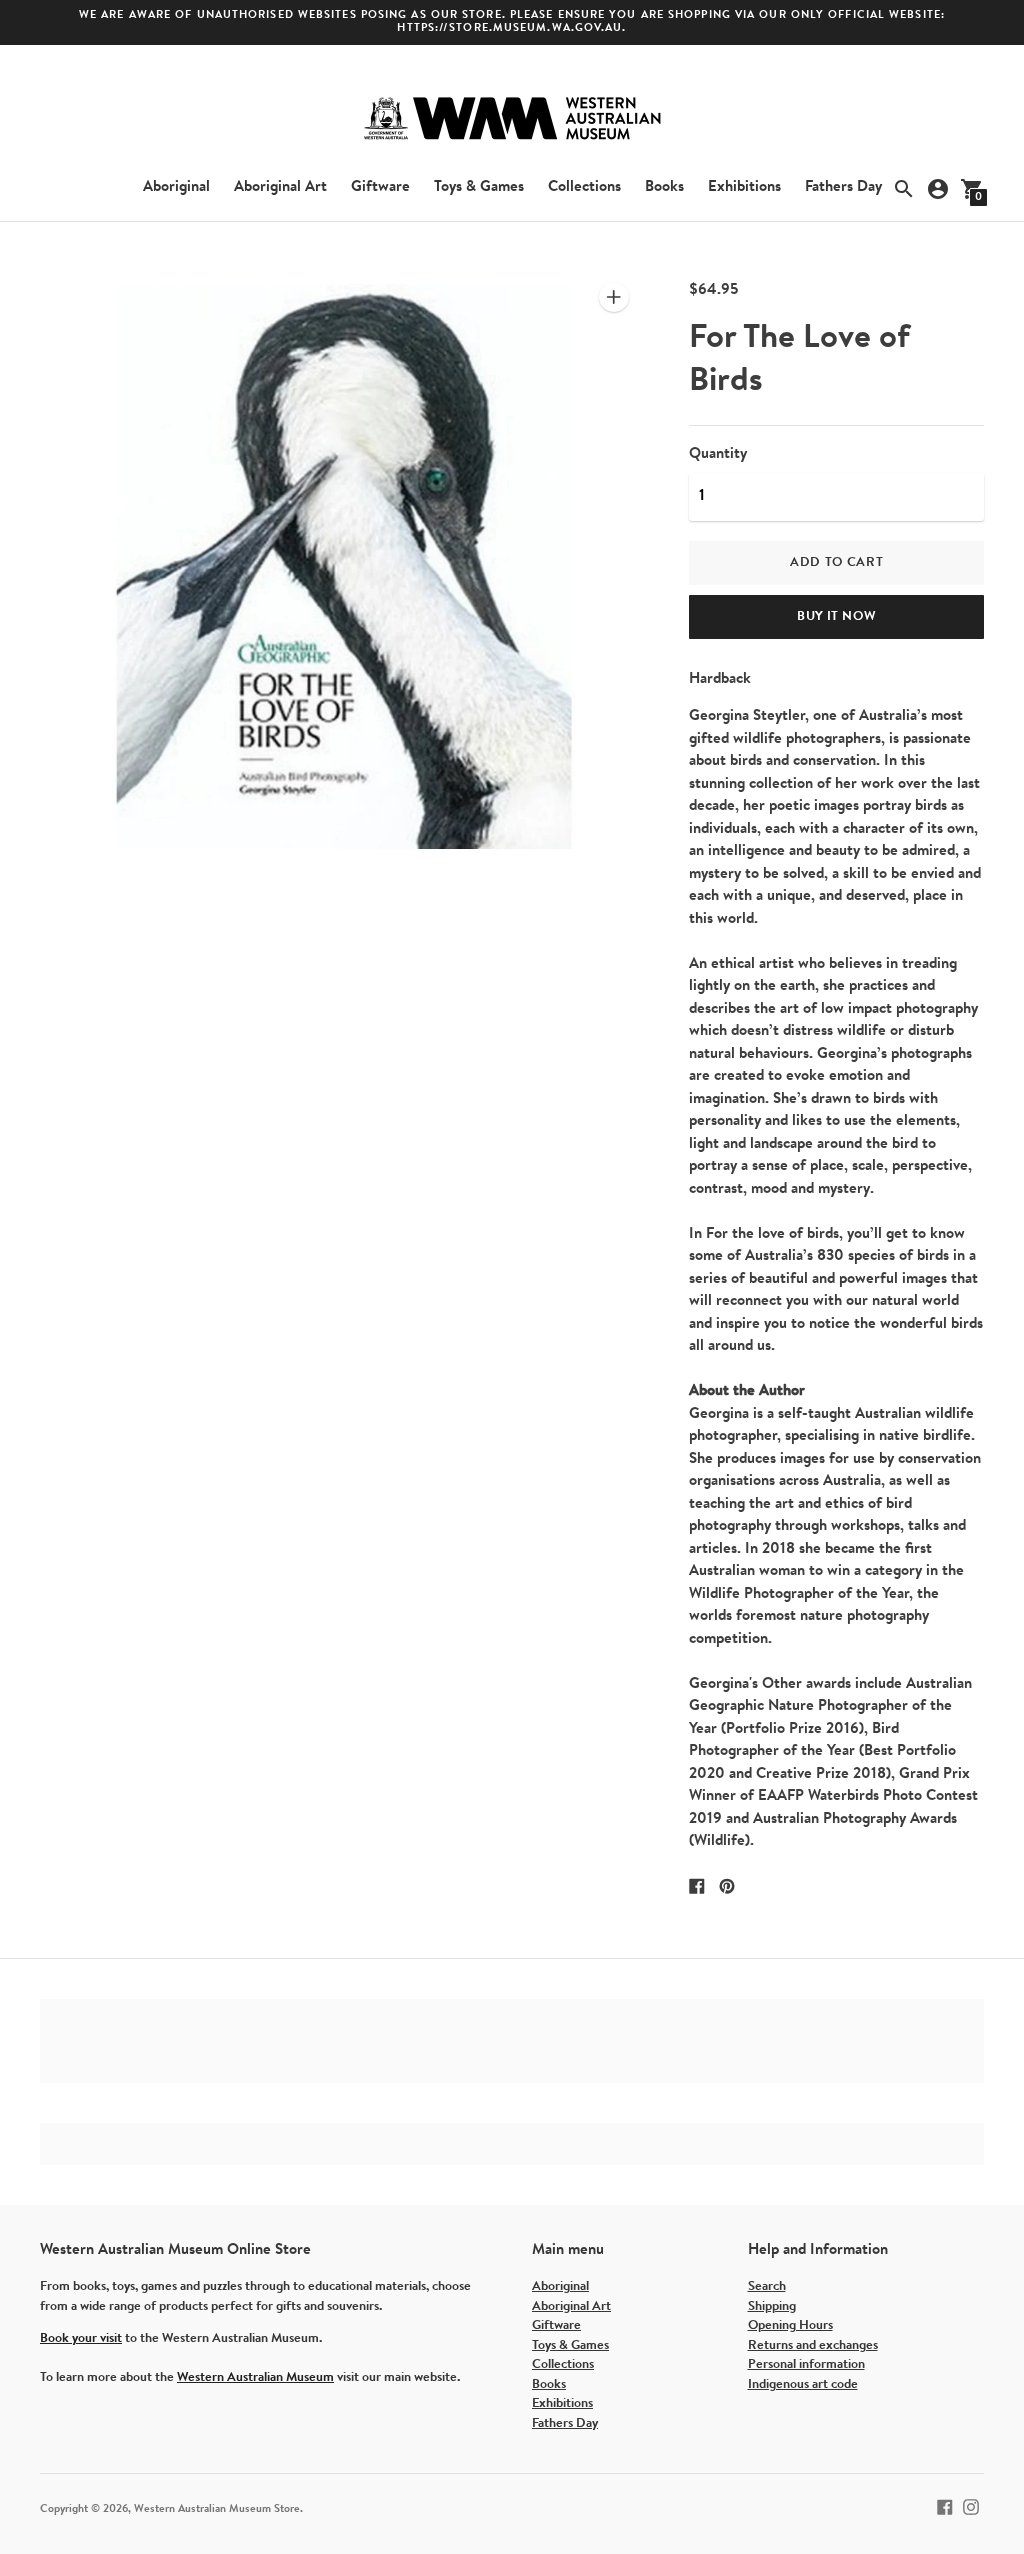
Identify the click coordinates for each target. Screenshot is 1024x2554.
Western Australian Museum (255, 2377)
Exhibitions (744, 187)
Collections (584, 187)
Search (767, 2286)
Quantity (718, 454)
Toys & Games (479, 187)
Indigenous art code (803, 2384)
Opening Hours (790, 2325)
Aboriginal (176, 187)
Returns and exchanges (813, 2345)
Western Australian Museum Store (217, 2509)
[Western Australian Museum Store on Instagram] (971, 2506)
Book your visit (81, 2338)
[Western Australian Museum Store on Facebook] (945, 2506)
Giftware (380, 187)
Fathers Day (843, 187)
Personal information (806, 2364)
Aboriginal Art (280, 187)
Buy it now (837, 616)
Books (664, 187)
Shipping (772, 2306)
